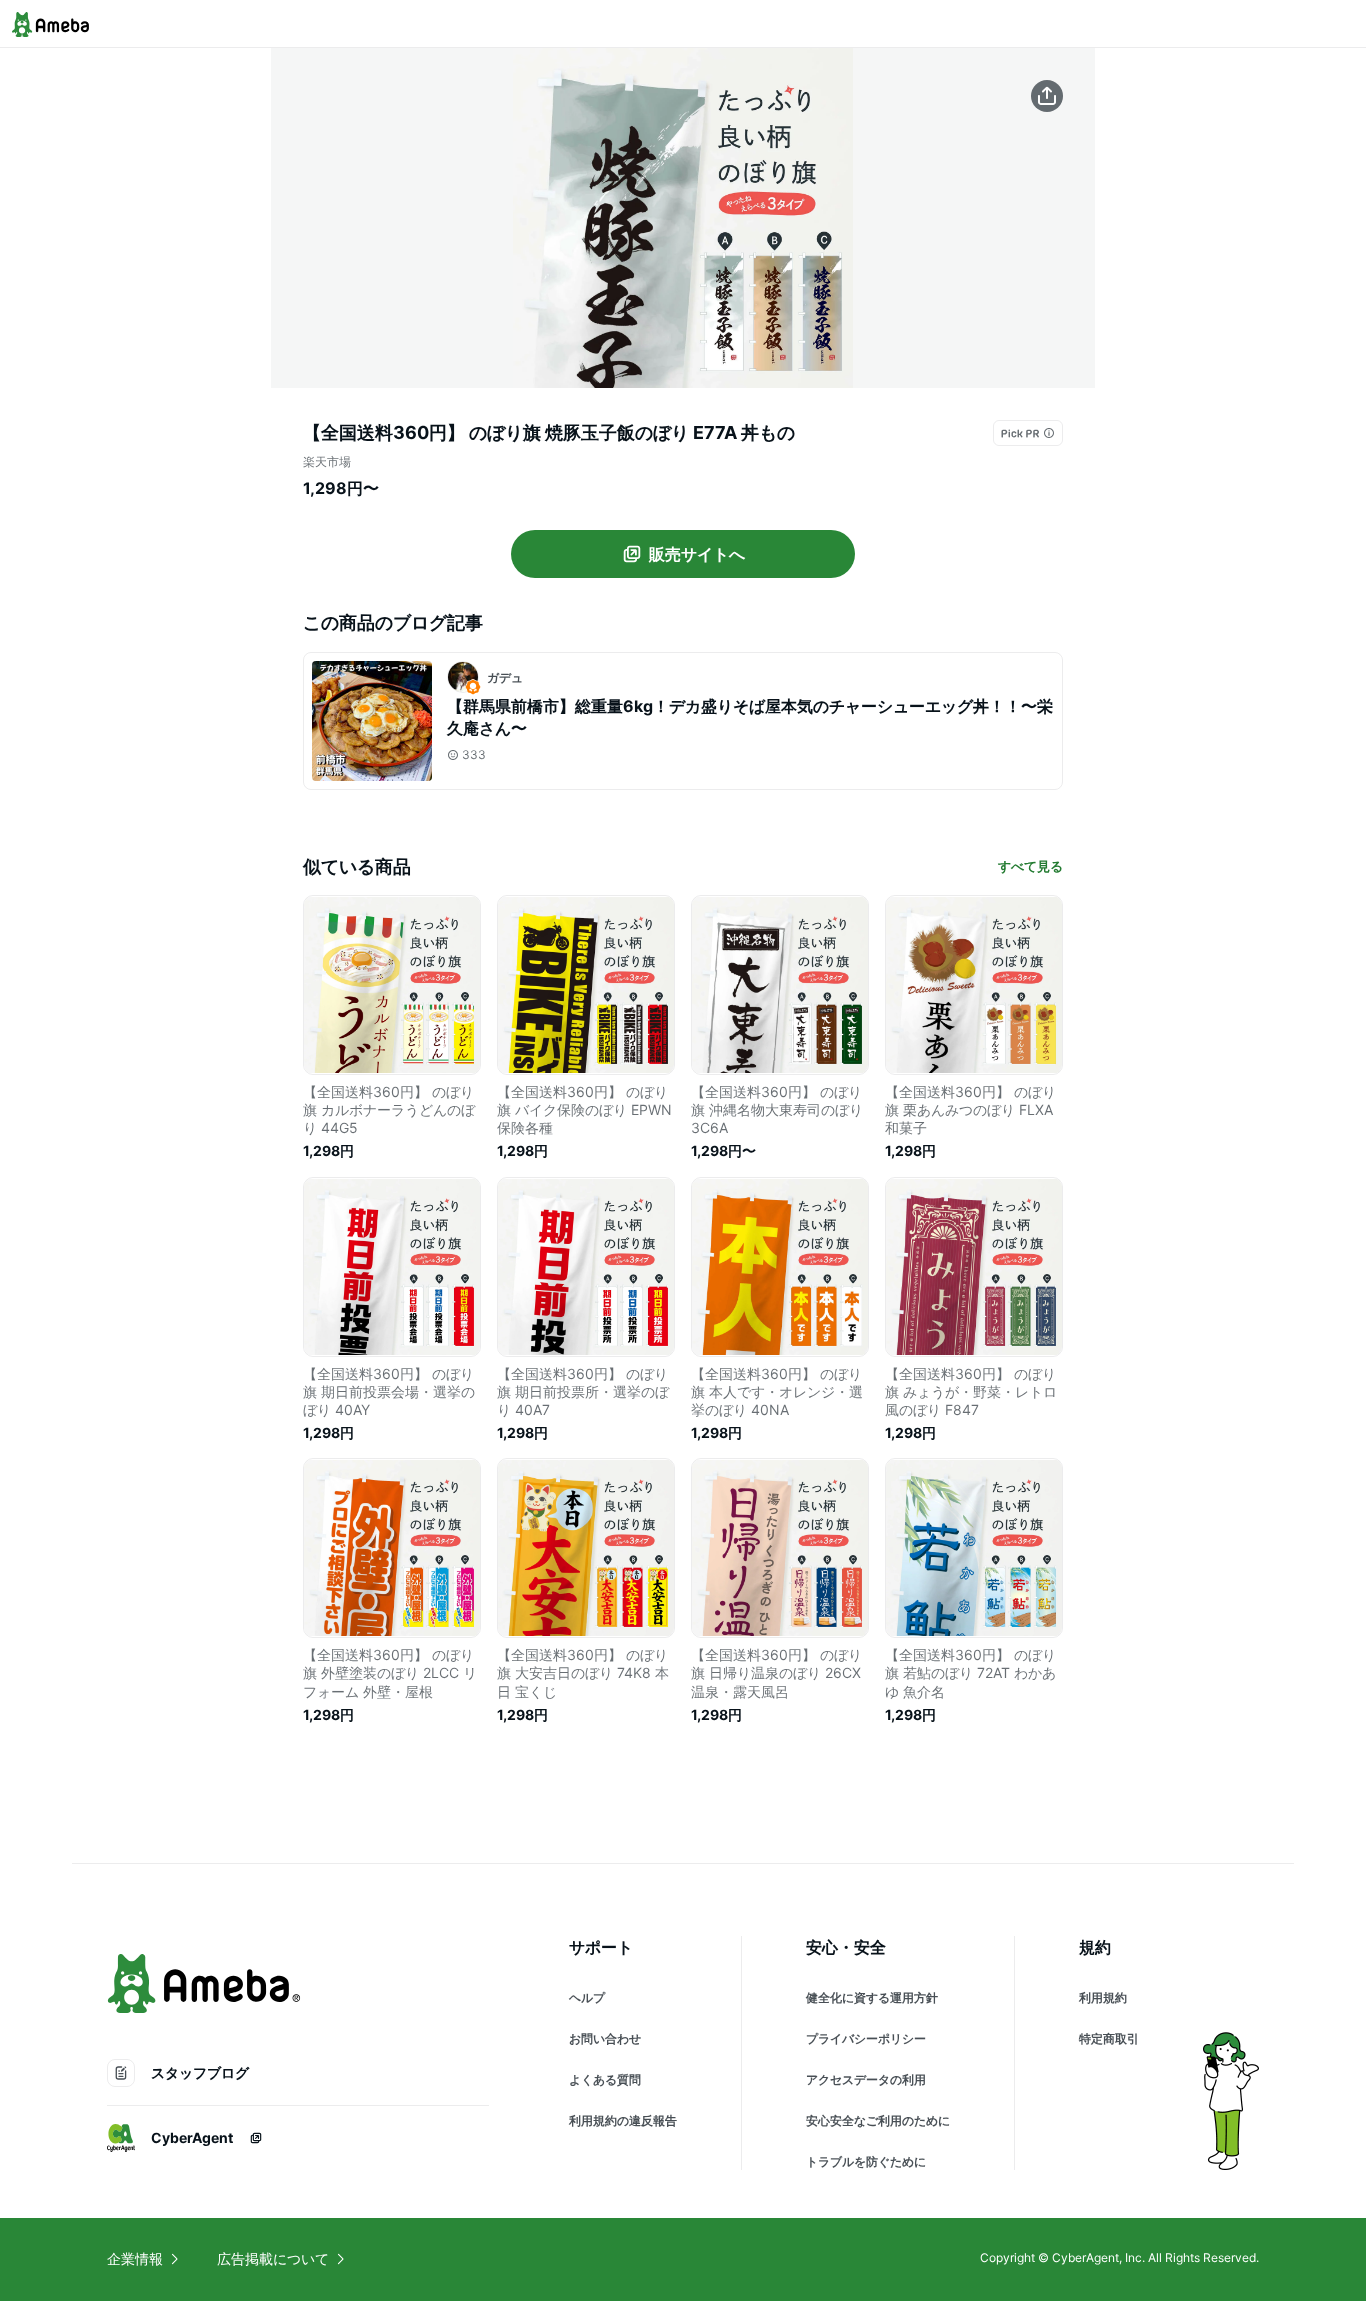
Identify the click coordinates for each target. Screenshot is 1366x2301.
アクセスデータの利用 (866, 2079)
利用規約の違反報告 (623, 2120)
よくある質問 (605, 2079)
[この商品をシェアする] (1047, 96)
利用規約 (1103, 1997)
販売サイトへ (697, 554)
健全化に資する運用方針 (872, 1997)
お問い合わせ (605, 2038)
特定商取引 (1109, 2038)
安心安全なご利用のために (878, 2120)
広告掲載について (273, 2258)
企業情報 (135, 2258)
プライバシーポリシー (866, 2038)
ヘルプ (587, 1997)
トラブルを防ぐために (866, 2161)
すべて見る (1030, 866)
